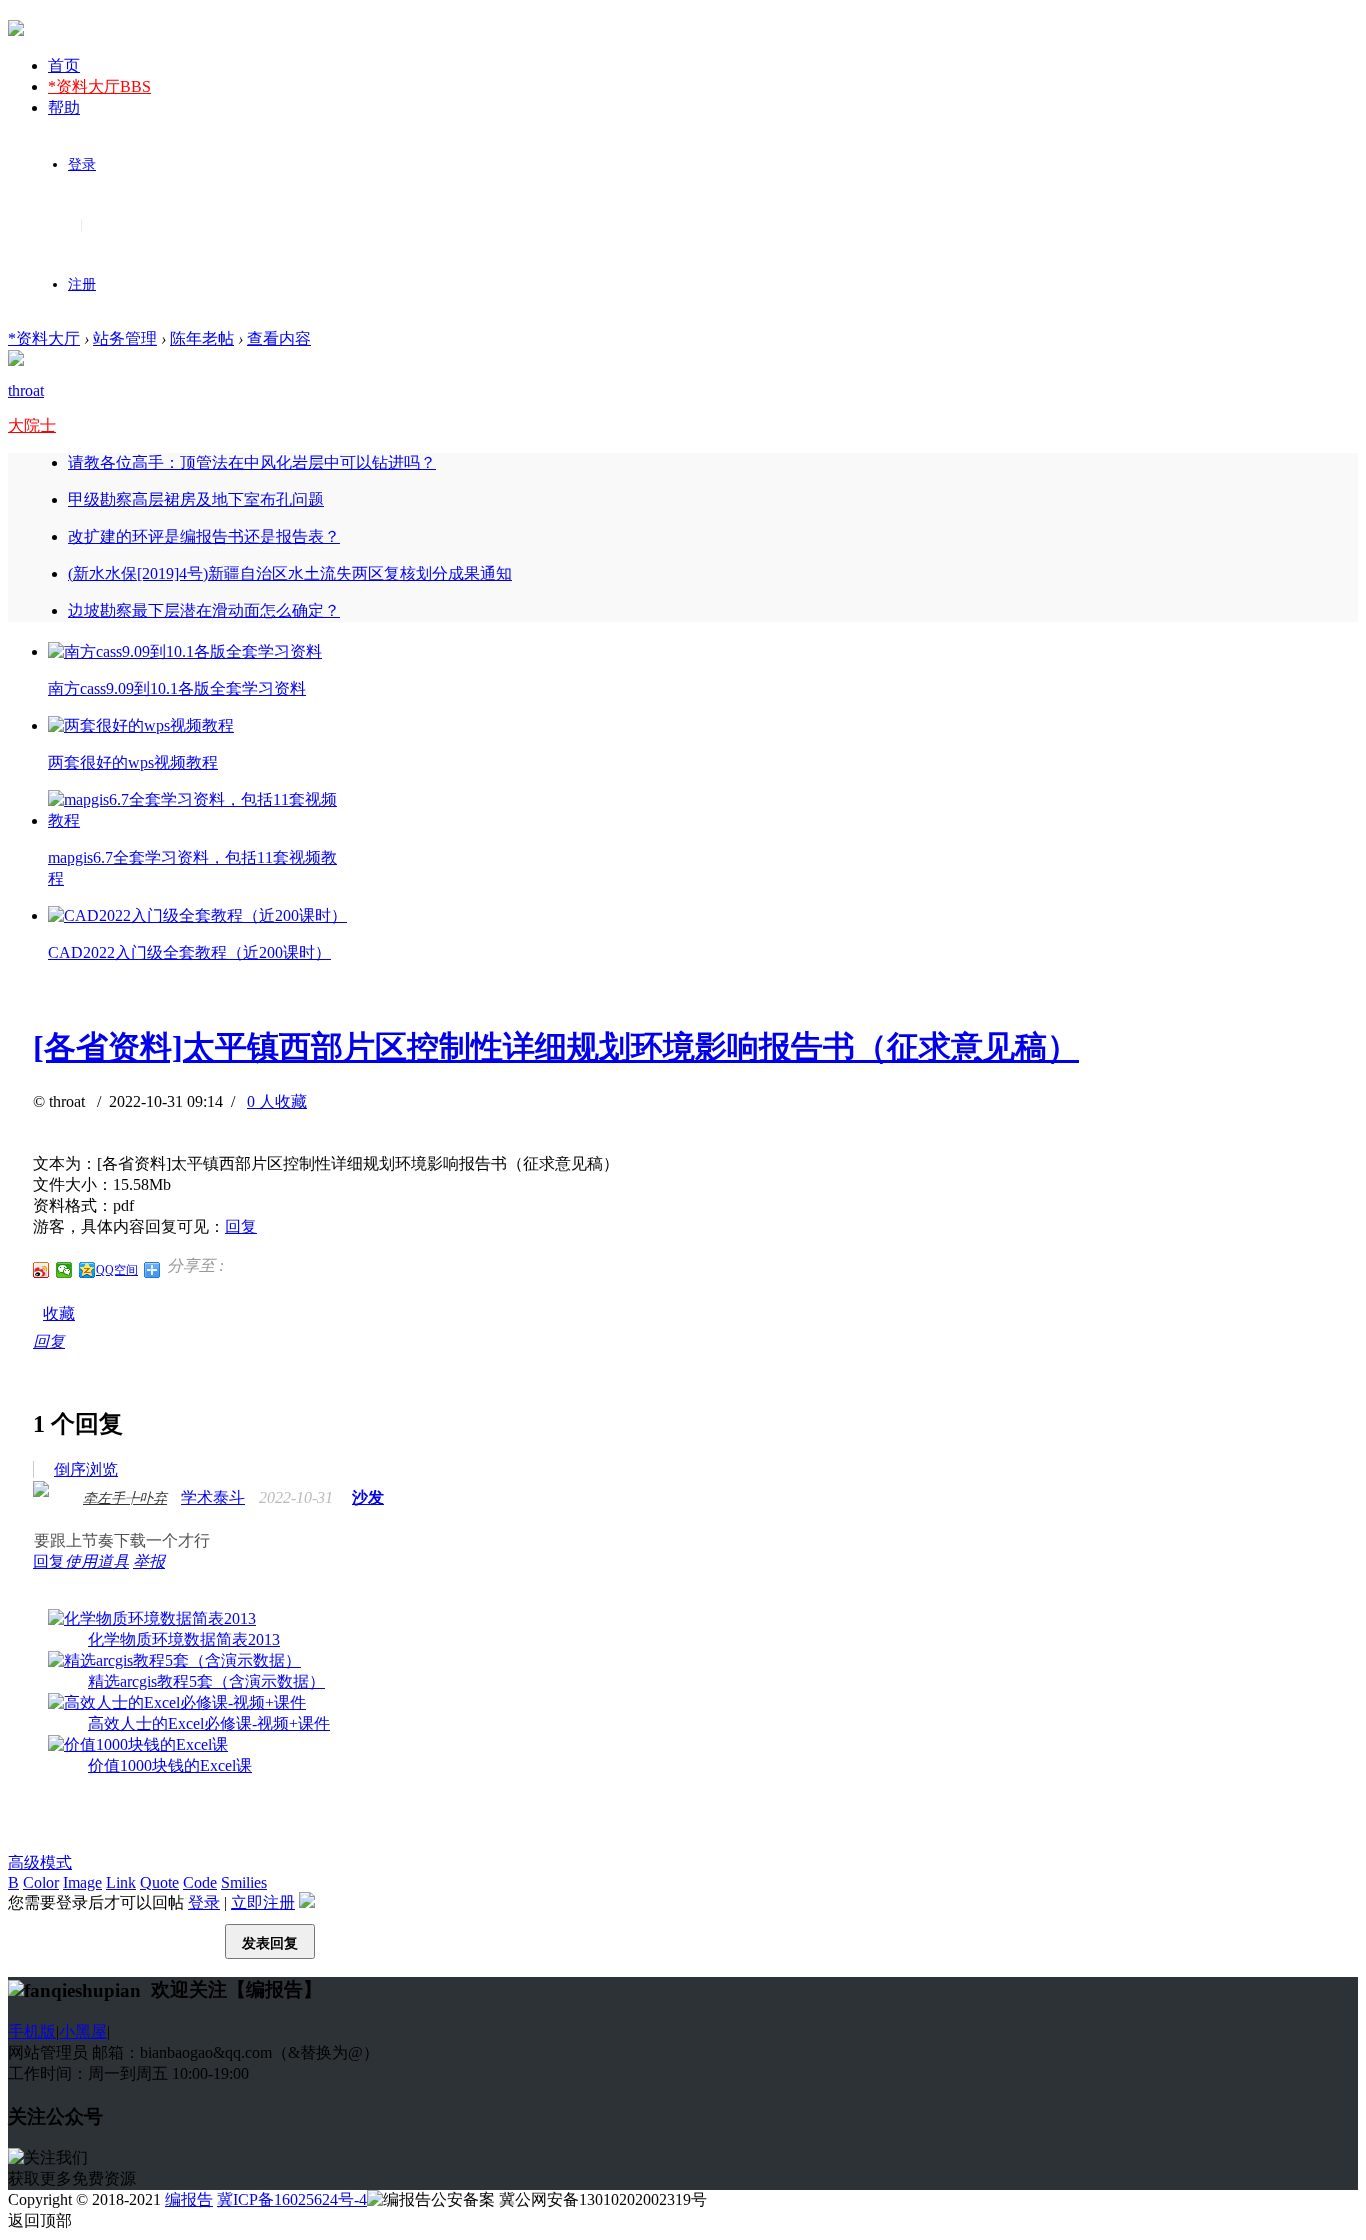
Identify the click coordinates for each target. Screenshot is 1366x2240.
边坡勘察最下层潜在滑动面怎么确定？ (204, 610)
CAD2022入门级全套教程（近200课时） (189, 952)
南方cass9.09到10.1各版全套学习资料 (177, 688)
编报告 (189, 2199)
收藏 (59, 1313)
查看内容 (279, 338)
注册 (82, 284)
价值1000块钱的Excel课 (170, 1765)
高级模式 (40, 1862)
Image (82, 1882)
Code (200, 1882)
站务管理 (125, 338)
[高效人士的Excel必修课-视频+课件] (177, 1702)
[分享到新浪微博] (41, 1270)
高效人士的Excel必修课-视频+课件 (209, 1723)
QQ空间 (117, 1270)
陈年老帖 (202, 338)
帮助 (64, 107)
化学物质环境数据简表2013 (184, 1639)
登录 (82, 164)
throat (26, 390)
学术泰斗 (213, 1497)
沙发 (368, 1497)
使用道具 (97, 1561)
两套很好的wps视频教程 (133, 762)
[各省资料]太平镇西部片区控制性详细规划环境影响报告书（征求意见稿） (556, 1047)
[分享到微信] (64, 1270)
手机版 (32, 2031)
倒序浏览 (86, 1469)
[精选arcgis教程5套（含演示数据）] (174, 1660)
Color (41, 1882)
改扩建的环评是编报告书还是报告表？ (204, 536)
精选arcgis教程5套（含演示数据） (206, 1681)
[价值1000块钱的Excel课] (138, 1744)
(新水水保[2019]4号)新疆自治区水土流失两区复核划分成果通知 (290, 573)
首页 (64, 65)
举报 (149, 1561)
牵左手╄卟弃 (125, 1498)
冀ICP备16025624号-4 (292, 2199)
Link (121, 1882)
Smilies (244, 1882)
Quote (159, 1882)
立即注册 (263, 1902)
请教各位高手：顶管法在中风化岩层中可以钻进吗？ (252, 462)
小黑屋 (83, 2031)
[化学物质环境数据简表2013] (152, 1618)
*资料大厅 (99, 86)
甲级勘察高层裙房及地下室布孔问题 (196, 499)
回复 (241, 1226)
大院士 (32, 425)
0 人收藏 (277, 1101)
